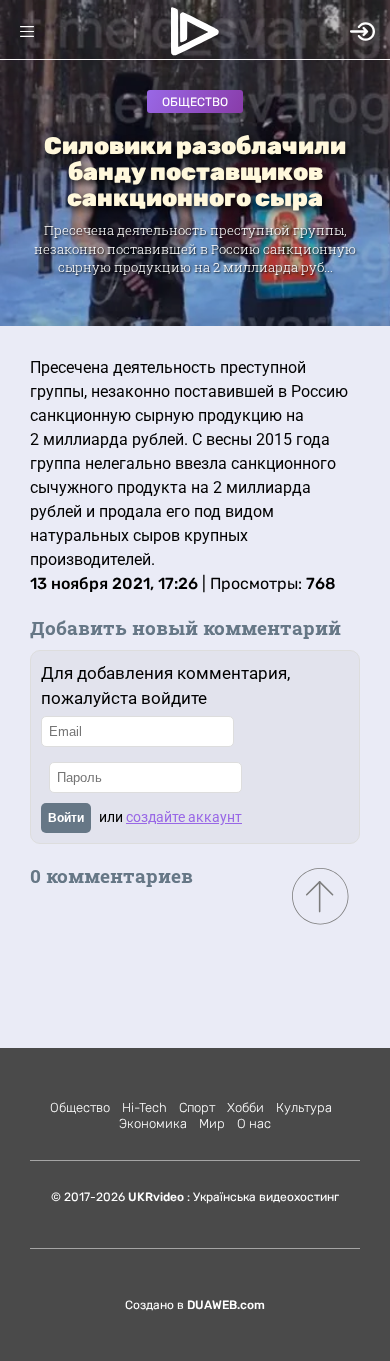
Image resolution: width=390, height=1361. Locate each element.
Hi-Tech (144, 1107)
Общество (195, 102)
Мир (212, 1123)
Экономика (153, 1123)
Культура (304, 1107)
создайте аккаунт (184, 817)
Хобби (245, 1107)
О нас (254, 1123)
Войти (66, 818)
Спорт (197, 1107)
